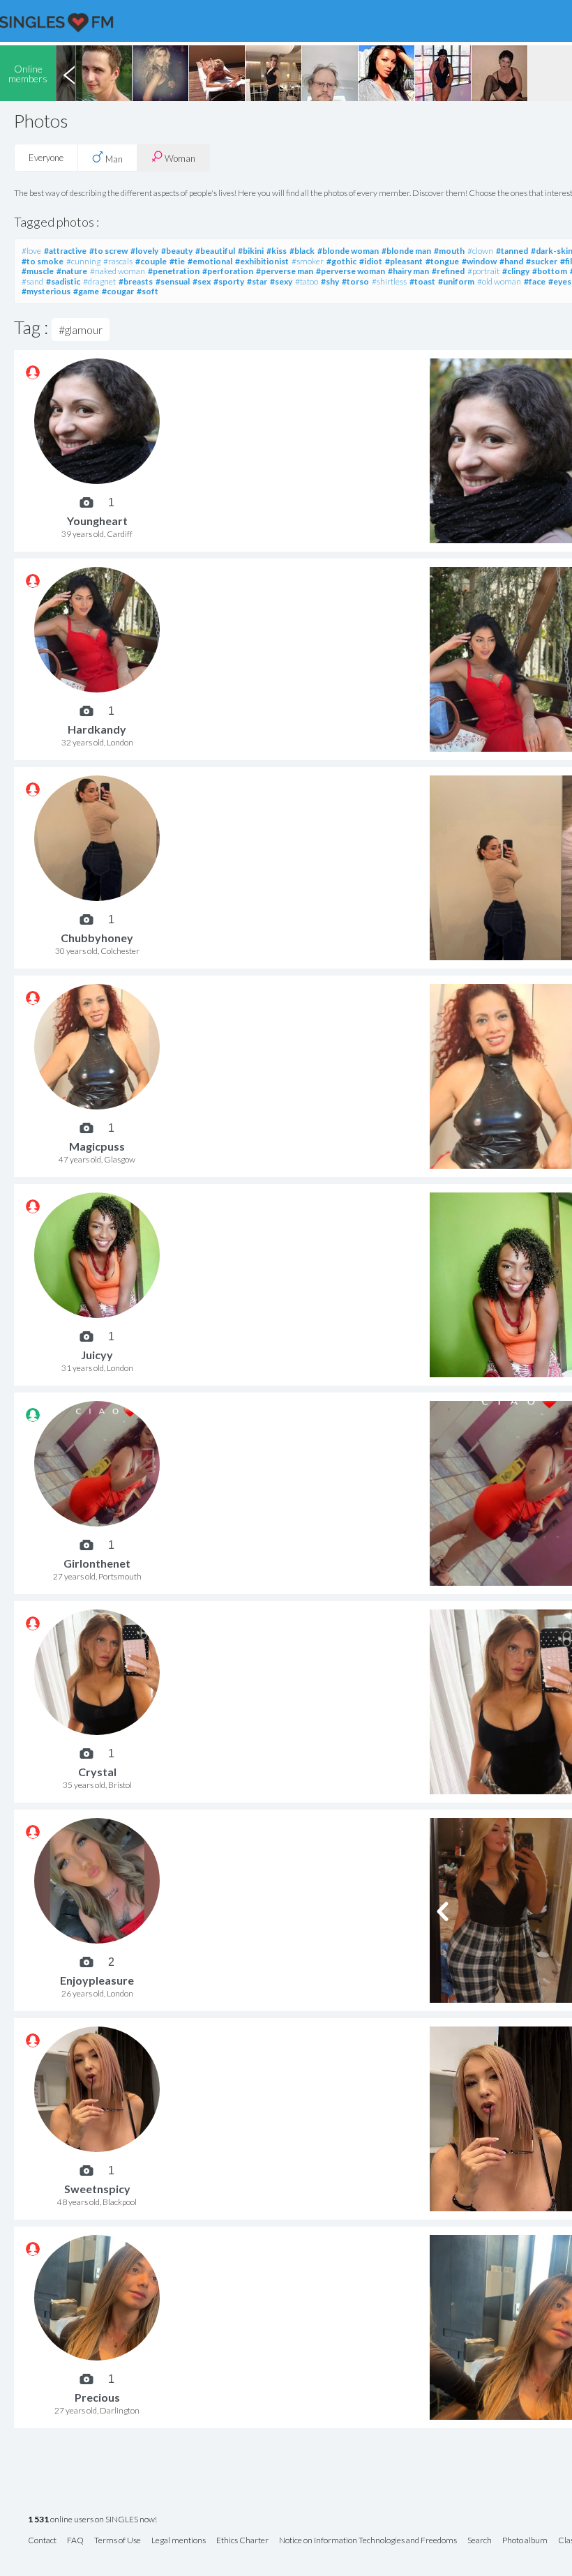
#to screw (108, 251)
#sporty (229, 281)
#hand (511, 261)
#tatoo (307, 281)
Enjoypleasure (97, 1980)
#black (302, 251)
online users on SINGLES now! (92, 2520)
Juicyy (97, 1355)
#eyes (560, 281)
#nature (72, 271)
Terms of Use (118, 2541)
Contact (42, 2541)
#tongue (442, 261)
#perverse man (285, 271)
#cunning (83, 261)
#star (257, 281)
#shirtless (389, 281)
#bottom (550, 271)
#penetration (174, 271)
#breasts (136, 281)
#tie (177, 261)
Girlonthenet (97, 1563)
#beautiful (215, 251)
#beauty (177, 251)
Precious (97, 2397)
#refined (448, 271)
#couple (151, 261)
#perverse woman (351, 271)
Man (113, 159)
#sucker (542, 261)
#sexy (281, 281)
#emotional (210, 261)
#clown (480, 251)
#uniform (456, 281)
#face (535, 281)
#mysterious (46, 291)
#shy (330, 281)
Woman (179, 158)
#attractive (65, 251)
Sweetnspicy (97, 2189)
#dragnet (99, 281)
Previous (69, 73)
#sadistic (63, 281)
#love (31, 251)
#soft (148, 291)
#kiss (277, 251)
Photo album (525, 2541)
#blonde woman (348, 251)
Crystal (97, 1772)
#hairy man (408, 271)
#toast (422, 281)
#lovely (144, 251)
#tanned (512, 251)
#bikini (251, 251)
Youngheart (97, 521)
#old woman (499, 281)
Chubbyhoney (97, 938)
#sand (32, 281)
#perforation (228, 271)
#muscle (38, 271)
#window (479, 261)
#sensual (173, 281)
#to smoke (43, 261)
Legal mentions (179, 2541)
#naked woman (118, 271)
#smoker (308, 261)
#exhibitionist (262, 261)
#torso (355, 281)
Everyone (46, 158)
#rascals (118, 261)
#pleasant (404, 261)
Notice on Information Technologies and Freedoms (368, 2541)
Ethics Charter (242, 2541)
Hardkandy (97, 729)
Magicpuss (97, 1146)
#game (86, 291)
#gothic (341, 261)
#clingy (516, 271)
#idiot (371, 261)
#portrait (483, 271)
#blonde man (406, 251)
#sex (202, 281)
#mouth (449, 251)
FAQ (75, 2541)
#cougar (118, 291)
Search (480, 2541)
